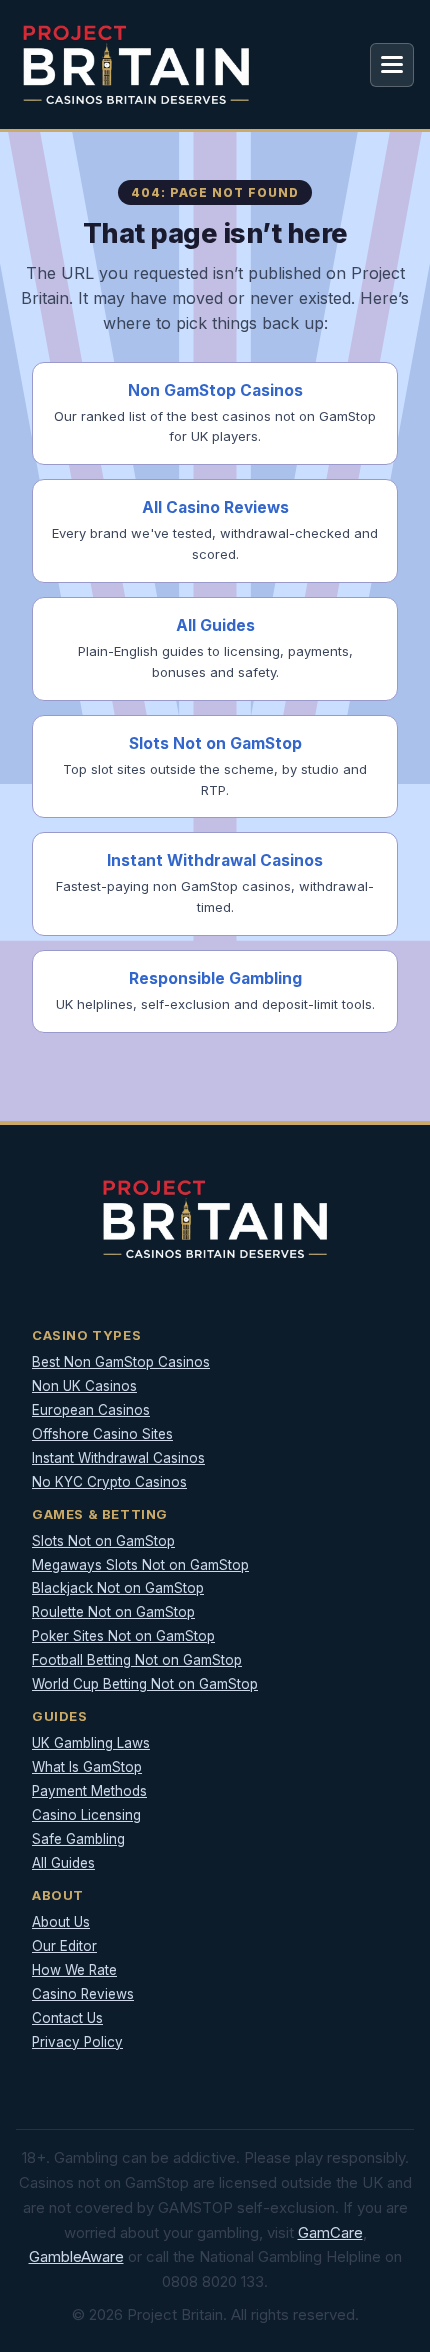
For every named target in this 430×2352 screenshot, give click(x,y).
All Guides (63, 1863)
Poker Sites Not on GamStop (123, 1636)
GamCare (330, 2232)
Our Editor (64, 1946)
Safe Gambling (78, 1839)
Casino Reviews (83, 1994)
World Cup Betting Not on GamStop (145, 1684)
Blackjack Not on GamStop (118, 1588)
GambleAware (76, 2256)
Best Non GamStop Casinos (121, 1362)
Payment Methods (89, 1791)
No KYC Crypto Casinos (109, 1482)
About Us (61, 1922)
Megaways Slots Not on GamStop (140, 1565)
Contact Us (67, 2018)
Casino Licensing (86, 1815)
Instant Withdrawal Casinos (118, 1458)
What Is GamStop (87, 1767)
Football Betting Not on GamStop (137, 1660)
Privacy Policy (77, 2042)
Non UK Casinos (84, 1386)
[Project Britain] (136, 64)
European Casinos (91, 1410)
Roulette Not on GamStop (113, 1612)
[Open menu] (392, 65)
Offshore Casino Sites (102, 1434)
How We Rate (74, 1970)
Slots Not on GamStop (103, 1541)
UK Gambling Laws (91, 1743)
